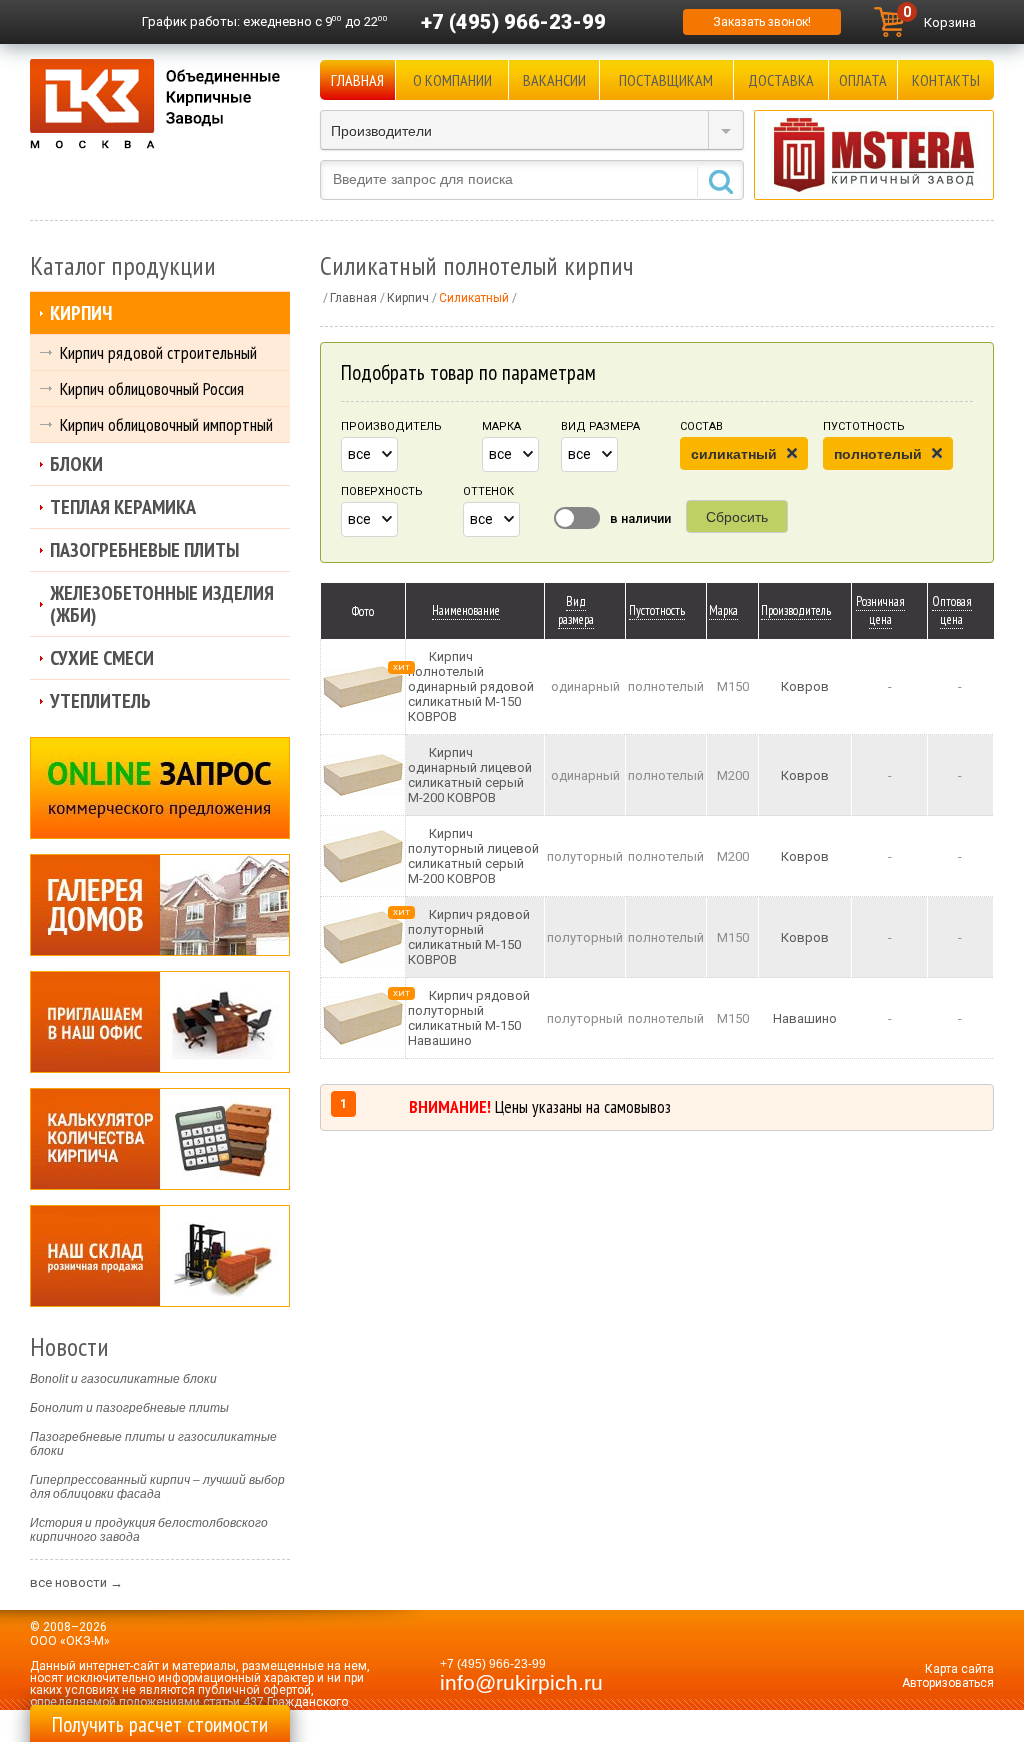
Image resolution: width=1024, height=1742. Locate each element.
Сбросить (737, 517)
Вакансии (554, 80)
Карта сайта (959, 1669)
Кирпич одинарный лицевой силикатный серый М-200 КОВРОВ (470, 775)
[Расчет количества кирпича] (160, 1139)
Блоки (76, 464)
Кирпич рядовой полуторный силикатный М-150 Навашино (469, 1018)
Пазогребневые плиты (144, 550)
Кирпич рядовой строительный (158, 352)
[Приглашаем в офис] (160, 1022)
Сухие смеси (102, 658)
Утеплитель (100, 701)
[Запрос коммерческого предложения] (160, 788)
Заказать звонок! (762, 22)
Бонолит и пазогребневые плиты (129, 1408)
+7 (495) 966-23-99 (513, 22)
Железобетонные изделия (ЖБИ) (162, 604)
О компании (452, 80)
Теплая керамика (123, 507)
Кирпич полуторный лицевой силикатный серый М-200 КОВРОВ (473, 856)
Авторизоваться (948, 1683)
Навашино (805, 1018)
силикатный (734, 454)
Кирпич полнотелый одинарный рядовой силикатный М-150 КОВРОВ (471, 686)
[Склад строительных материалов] (160, 1256)
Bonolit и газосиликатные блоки (123, 1379)
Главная (357, 80)
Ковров (805, 686)
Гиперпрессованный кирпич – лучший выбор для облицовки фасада (157, 1487)
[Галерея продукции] (160, 905)
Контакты (946, 80)
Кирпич (81, 313)
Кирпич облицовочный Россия (152, 388)
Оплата (863, 80)
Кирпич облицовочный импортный (166, 424)
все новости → (76, 1582)
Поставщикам (666, 80)
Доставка (781, 80)
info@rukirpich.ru (521, 1683)
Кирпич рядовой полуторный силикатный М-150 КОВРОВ (469, 937)
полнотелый (878, 454)
